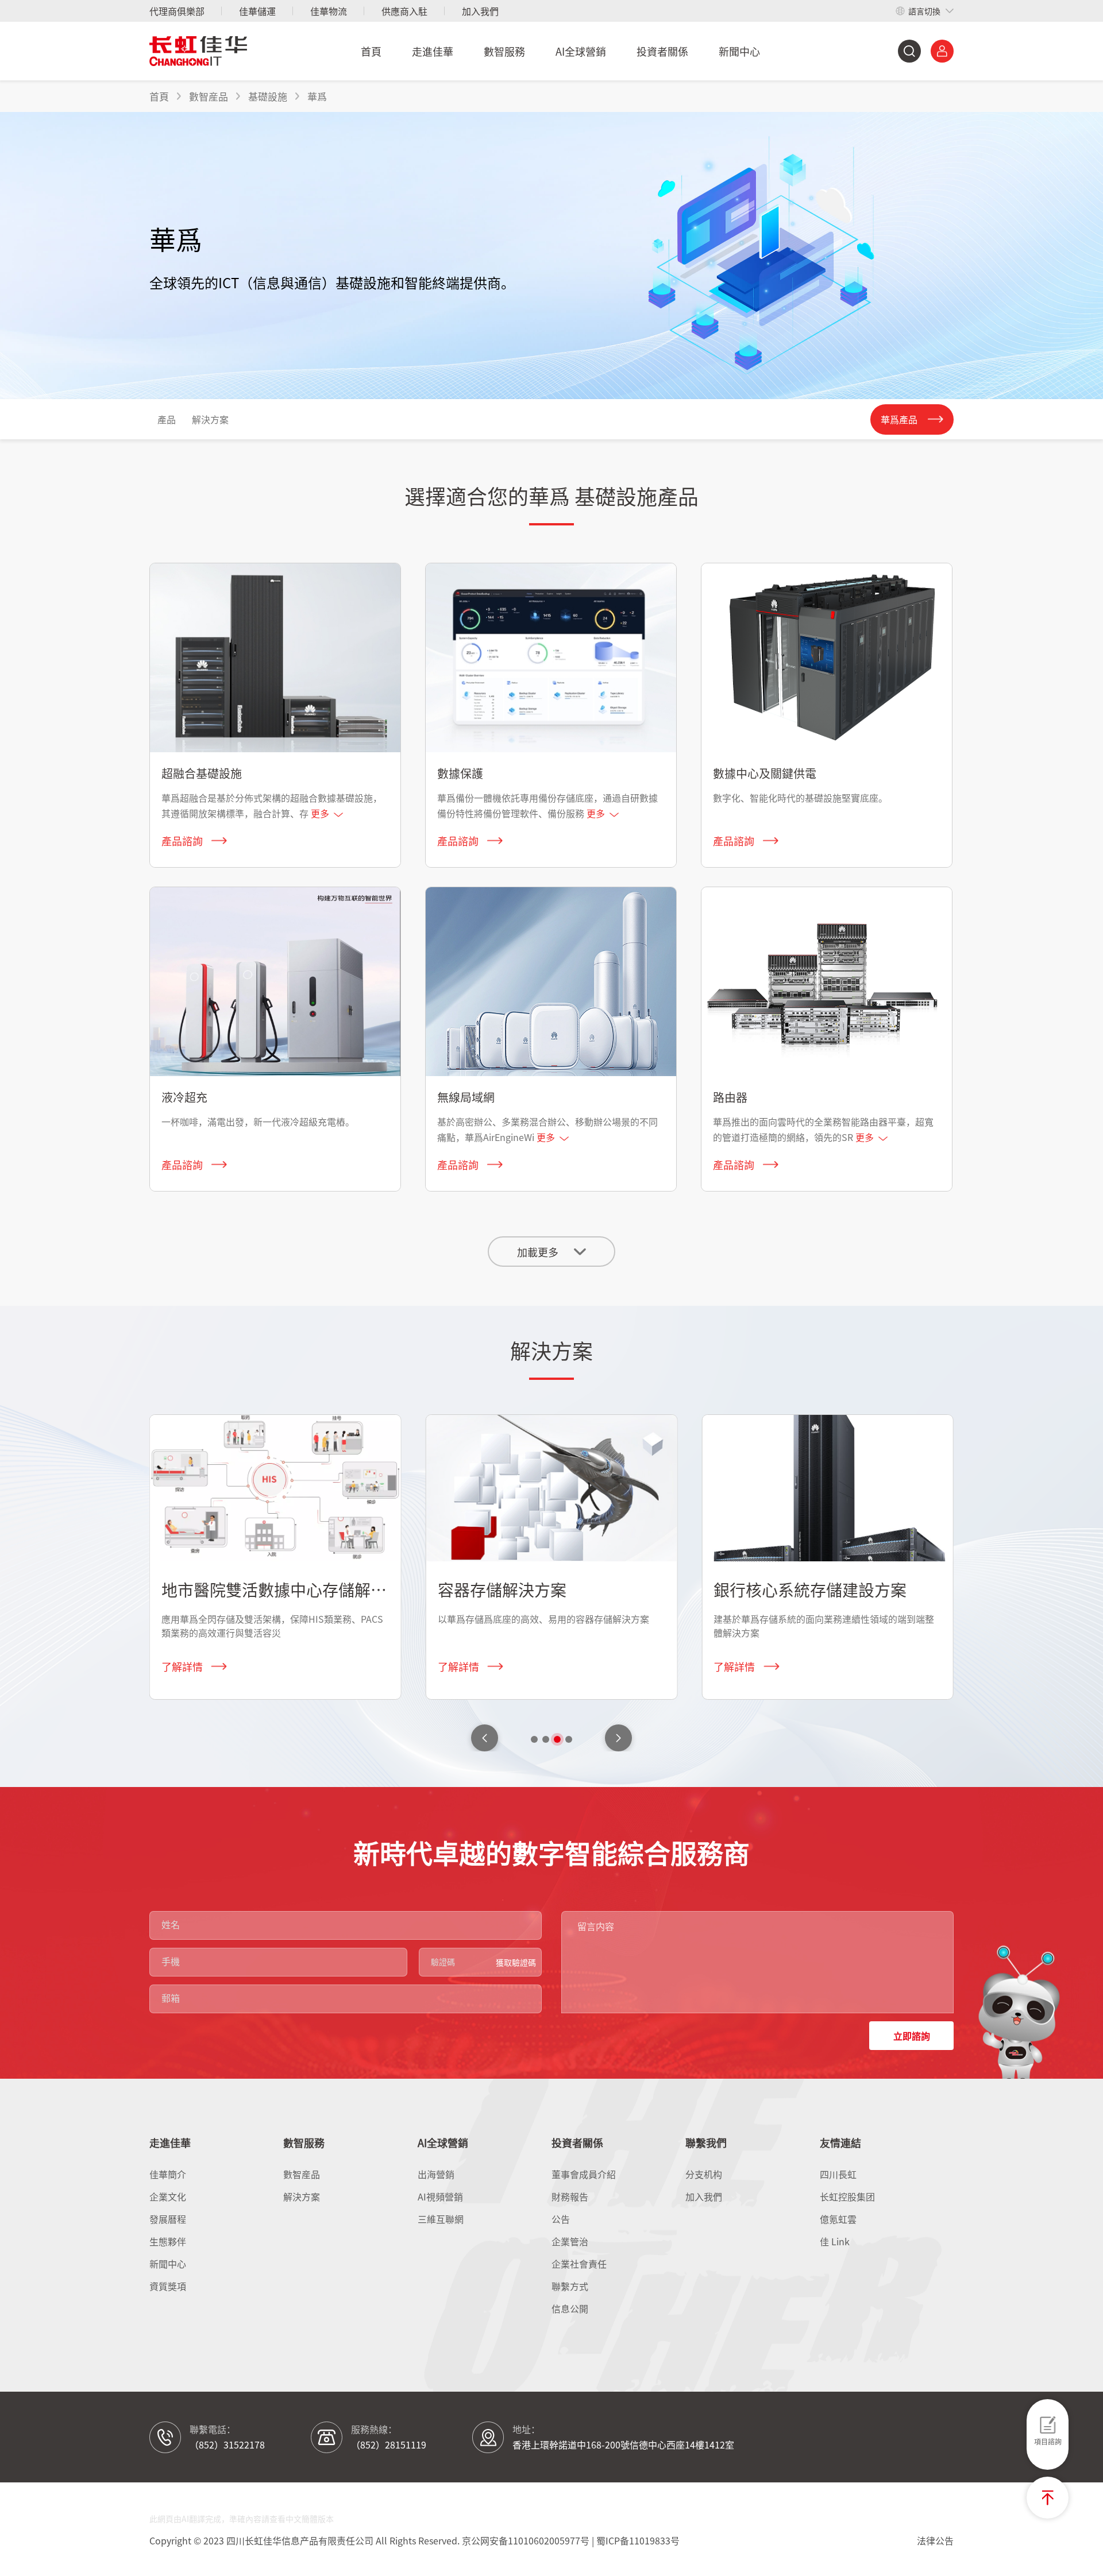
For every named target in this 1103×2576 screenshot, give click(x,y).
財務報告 (570, 2196)
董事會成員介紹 (584, 2174)
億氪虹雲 (838, 2219)
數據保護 (460, 773)
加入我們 (480, 11)
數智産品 (302, 2174)
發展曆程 (168, 2219)
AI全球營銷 (581, 51)
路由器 (730, 1097)
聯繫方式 (570, 2286)
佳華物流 (329, 11)
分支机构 (704, 2174)
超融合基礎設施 (202, 773)
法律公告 (935, 2540)
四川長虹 (838, 2174)
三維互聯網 (441, 2219)
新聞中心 (739, 51)
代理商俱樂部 (177, 11)
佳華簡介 (168, 2174)
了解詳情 (182, 1666)
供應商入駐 (404, 11)
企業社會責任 (579, 2264)
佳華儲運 (257, 11)
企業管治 (570, 2241)
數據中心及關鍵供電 (765, 773)
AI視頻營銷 (440, 2196)
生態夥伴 (168, 2241)
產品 (167, 419)
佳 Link (835, 2241)
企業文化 (168, 2196)
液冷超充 (184, 1097)
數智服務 (504, 51)
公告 (561, 2219)
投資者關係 (662, 51)
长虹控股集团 (847, 2196)
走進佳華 (433, 51)
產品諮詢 (182, 841)
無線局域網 (466, 1097)
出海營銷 (436, 2174)
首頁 (371, 51)
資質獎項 (168, 2286)
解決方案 (210, 419)
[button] (618, 1738)
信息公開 (570, 2308)
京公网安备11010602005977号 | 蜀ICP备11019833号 (571, 2540)
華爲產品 (899, 419)
